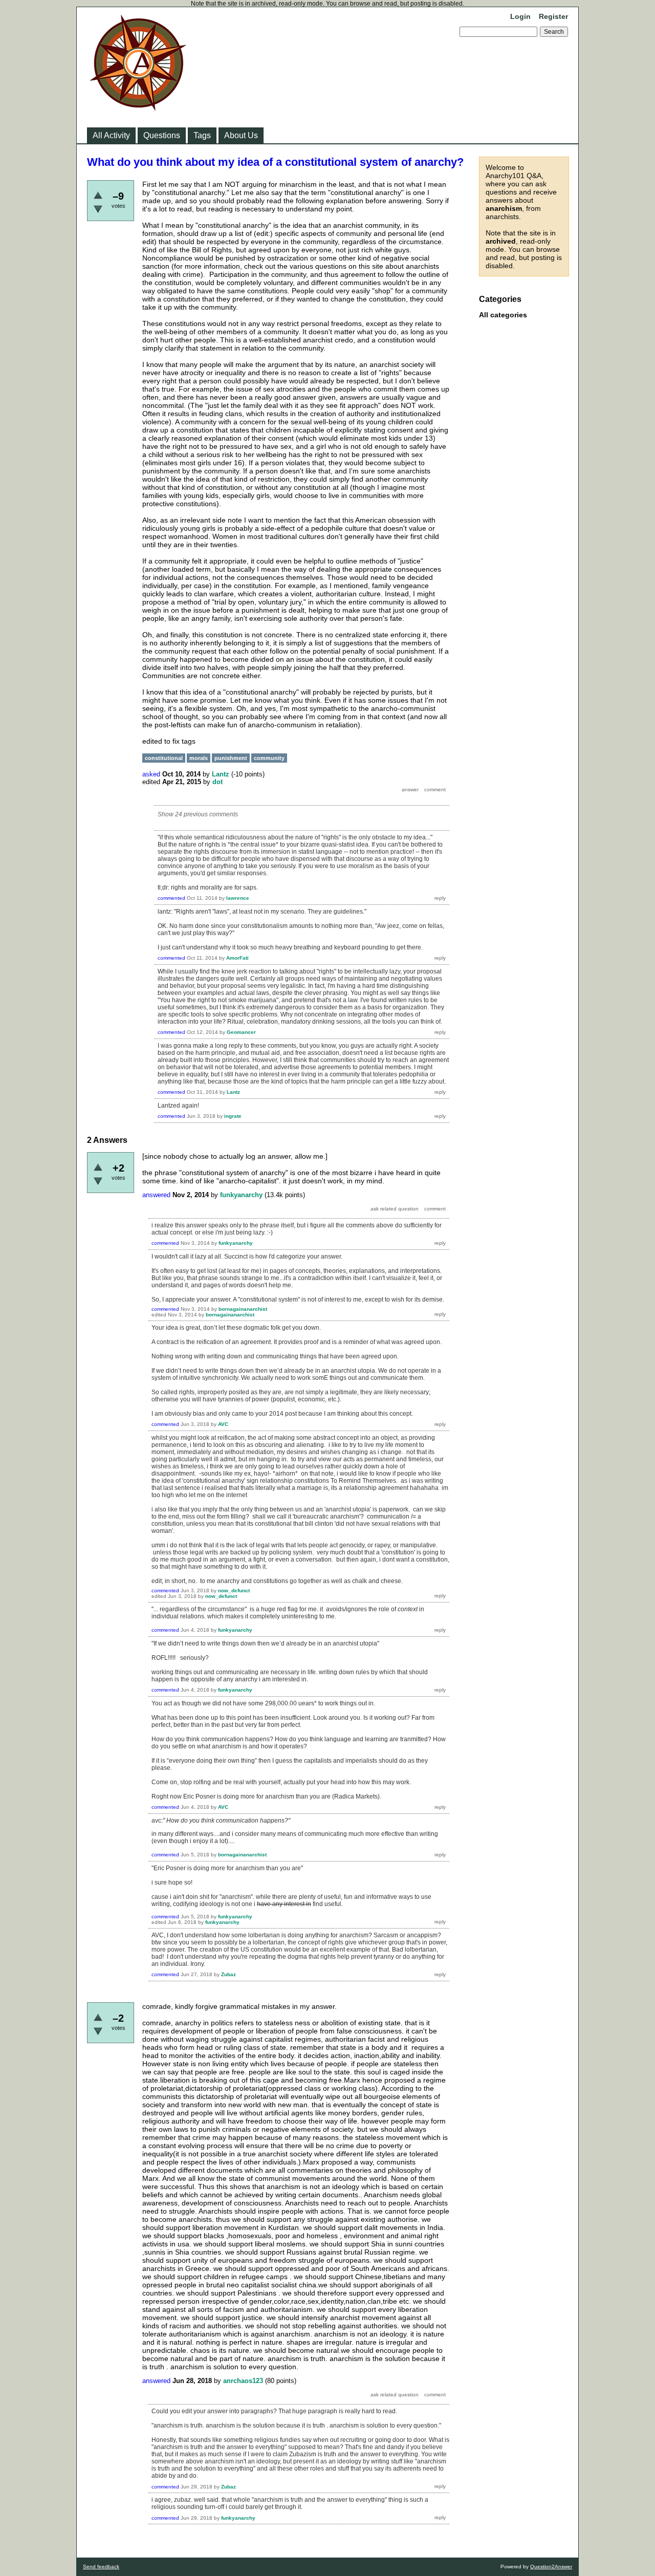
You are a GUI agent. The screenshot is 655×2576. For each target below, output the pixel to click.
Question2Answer (551, 2567)
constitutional (164, 758)
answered (156, 1195)
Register (553, 16)
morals (199, 758)
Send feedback (101, 2567)
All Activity (111, 135)
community (269, 758)
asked (151, 774)
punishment (231, 758)
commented (171, 898)
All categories (503, 315)
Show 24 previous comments (198, 814)
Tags (202, 135)
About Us (241, 135)
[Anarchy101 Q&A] (138, 107)
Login (520, 16)
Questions (162, 135)
